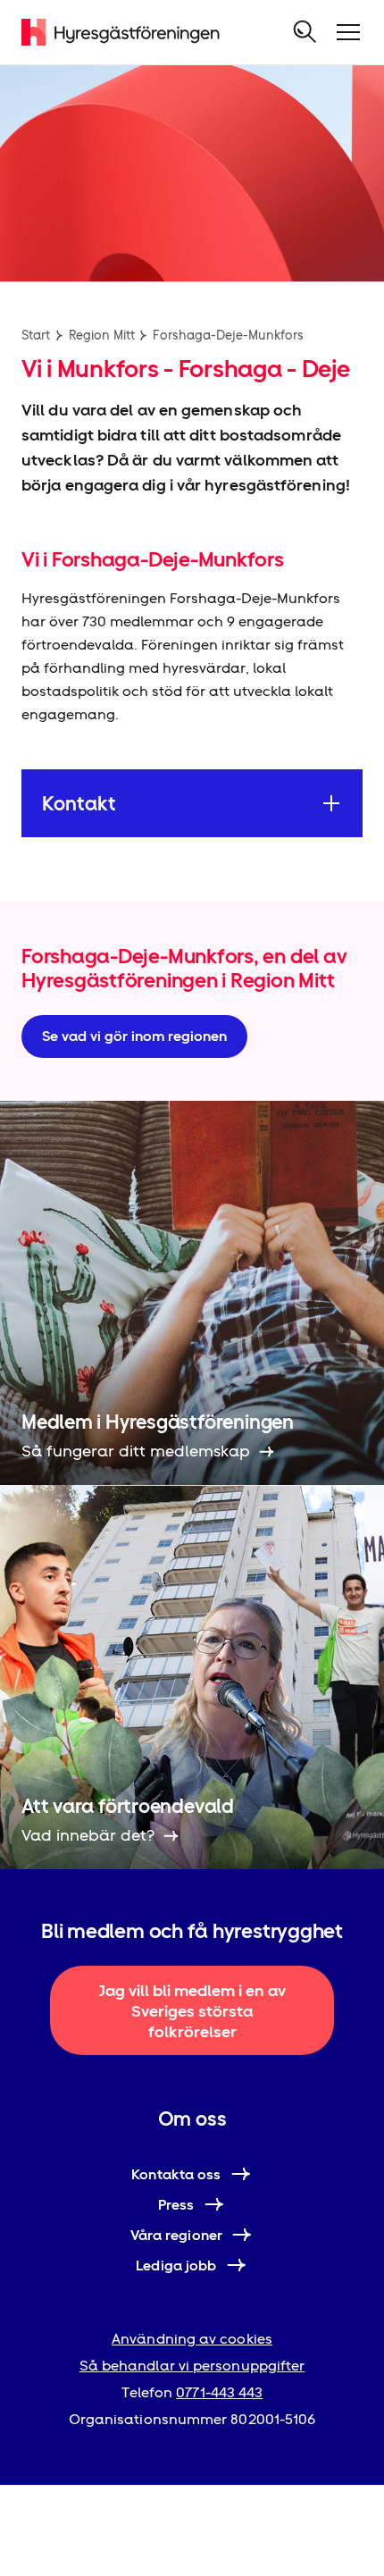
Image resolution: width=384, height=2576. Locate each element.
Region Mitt (102, 335)
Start (36, 335)
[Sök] (305, 32)
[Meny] (348, 32)
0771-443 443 (219, 2392)
